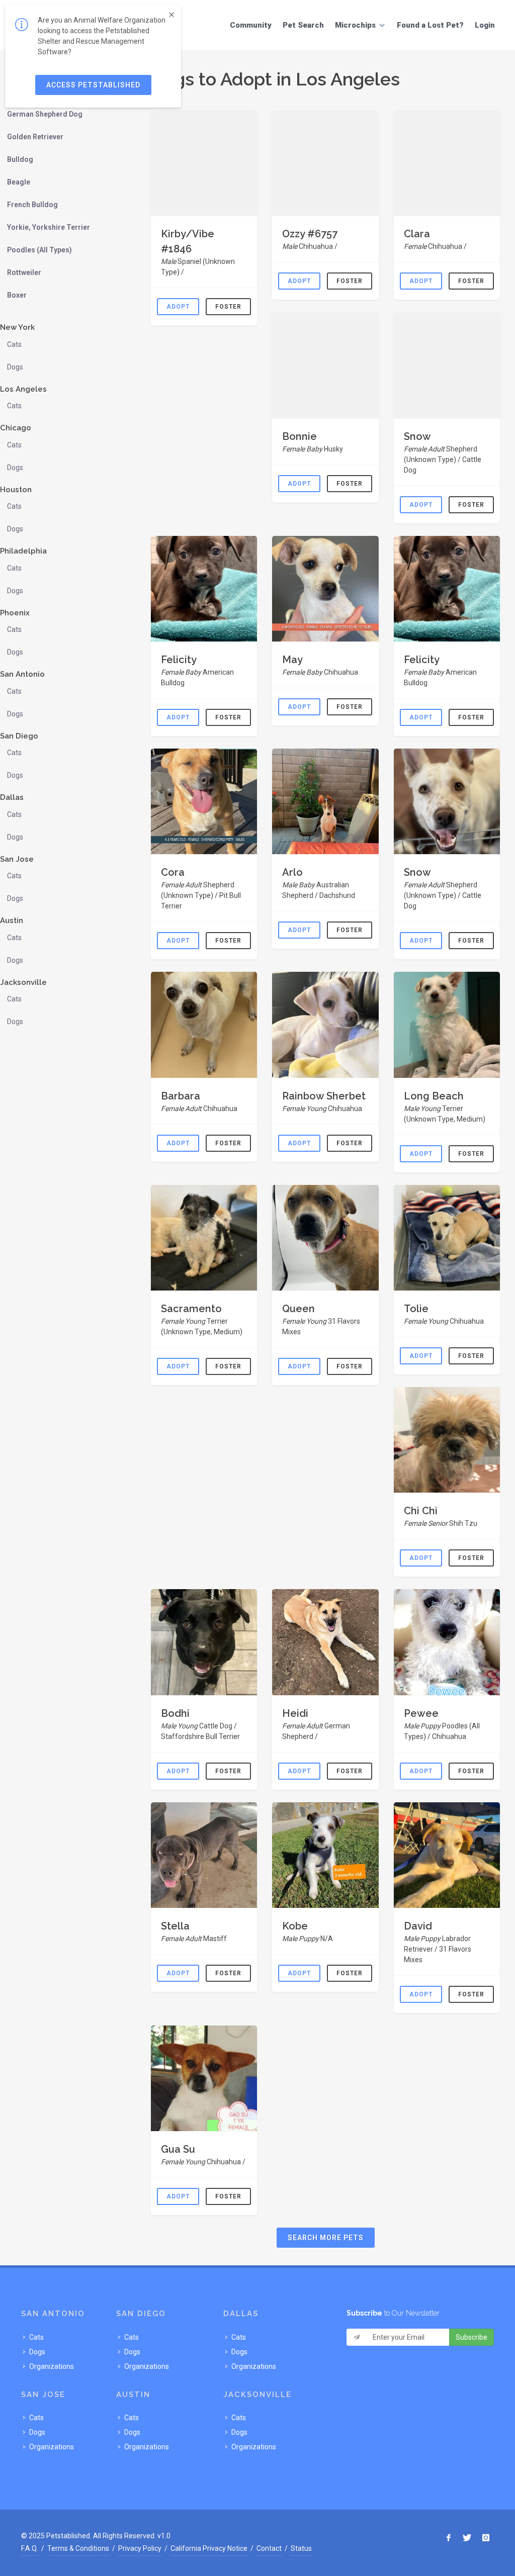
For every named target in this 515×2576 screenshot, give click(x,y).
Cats (14, 344)
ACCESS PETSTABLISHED (93, 85)
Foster (228, 307)
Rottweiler (24, 272)
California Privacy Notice (209, 2548)
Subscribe (471, 2337)
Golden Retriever (35, 137)
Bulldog (20, 159)
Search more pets (326, 2238)
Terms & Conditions (78, 2548)
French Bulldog (32, 205)
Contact (269, 2548)
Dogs (15, 367)
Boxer (17, 295)
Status (301, 2548)
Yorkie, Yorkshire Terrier (49, 227)
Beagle (19, 182)
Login (485, 25)
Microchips (355, 25)
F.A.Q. (30, 2548)
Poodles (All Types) (39, 250)
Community (251, 25)
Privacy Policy (140, 2548)
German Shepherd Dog (45, 114)
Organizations (52, 2366)
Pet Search (303, 25)
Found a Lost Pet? (430, 25)
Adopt (178, 307)
